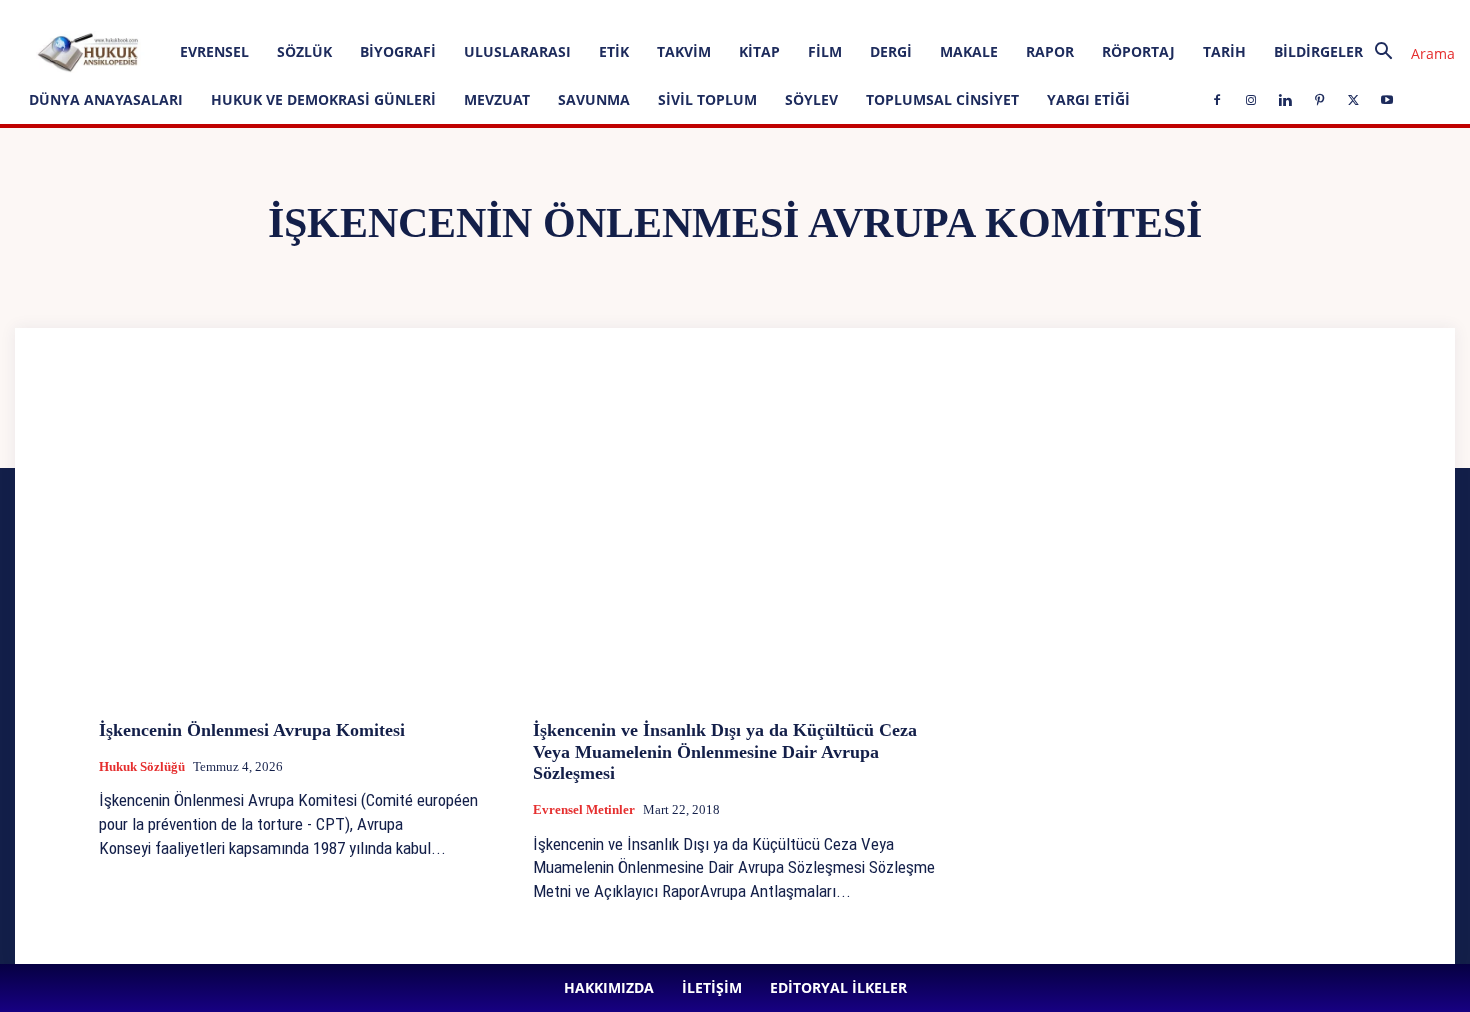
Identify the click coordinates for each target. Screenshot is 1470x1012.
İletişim (267, 13)
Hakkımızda (200, 13)
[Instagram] (465, 14)
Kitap (759, 51)
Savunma (594, 99)
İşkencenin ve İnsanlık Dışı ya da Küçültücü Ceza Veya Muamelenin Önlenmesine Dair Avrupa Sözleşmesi (725, 751)
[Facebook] (432, 14)
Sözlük (304, 51)
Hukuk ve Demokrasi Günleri (323, 99)
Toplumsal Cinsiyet (942, 99)
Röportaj (1138, 51)
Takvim (684, 51)
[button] (1407, 53)
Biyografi (398, 51)
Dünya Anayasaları (106, 99)
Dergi (891, 51)
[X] (564, 14)
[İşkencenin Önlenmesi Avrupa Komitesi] (301, 553)
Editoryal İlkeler (345, 13)
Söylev (811, 99)
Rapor (1050, 51)
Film (825, 51)
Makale (969, 51)
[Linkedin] (498, 14)
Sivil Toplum (707, 99)
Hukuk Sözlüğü (142, 766)
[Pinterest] (531, 14)
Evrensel (214, 51)
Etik (614, 51)
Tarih (1224, 51)
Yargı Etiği (1088, 99)
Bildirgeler (1318, 51)
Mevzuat (497, 99)
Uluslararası (517, 51)
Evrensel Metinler (584, 809)
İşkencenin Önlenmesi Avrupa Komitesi (252, 730)
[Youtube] (597, 14)
